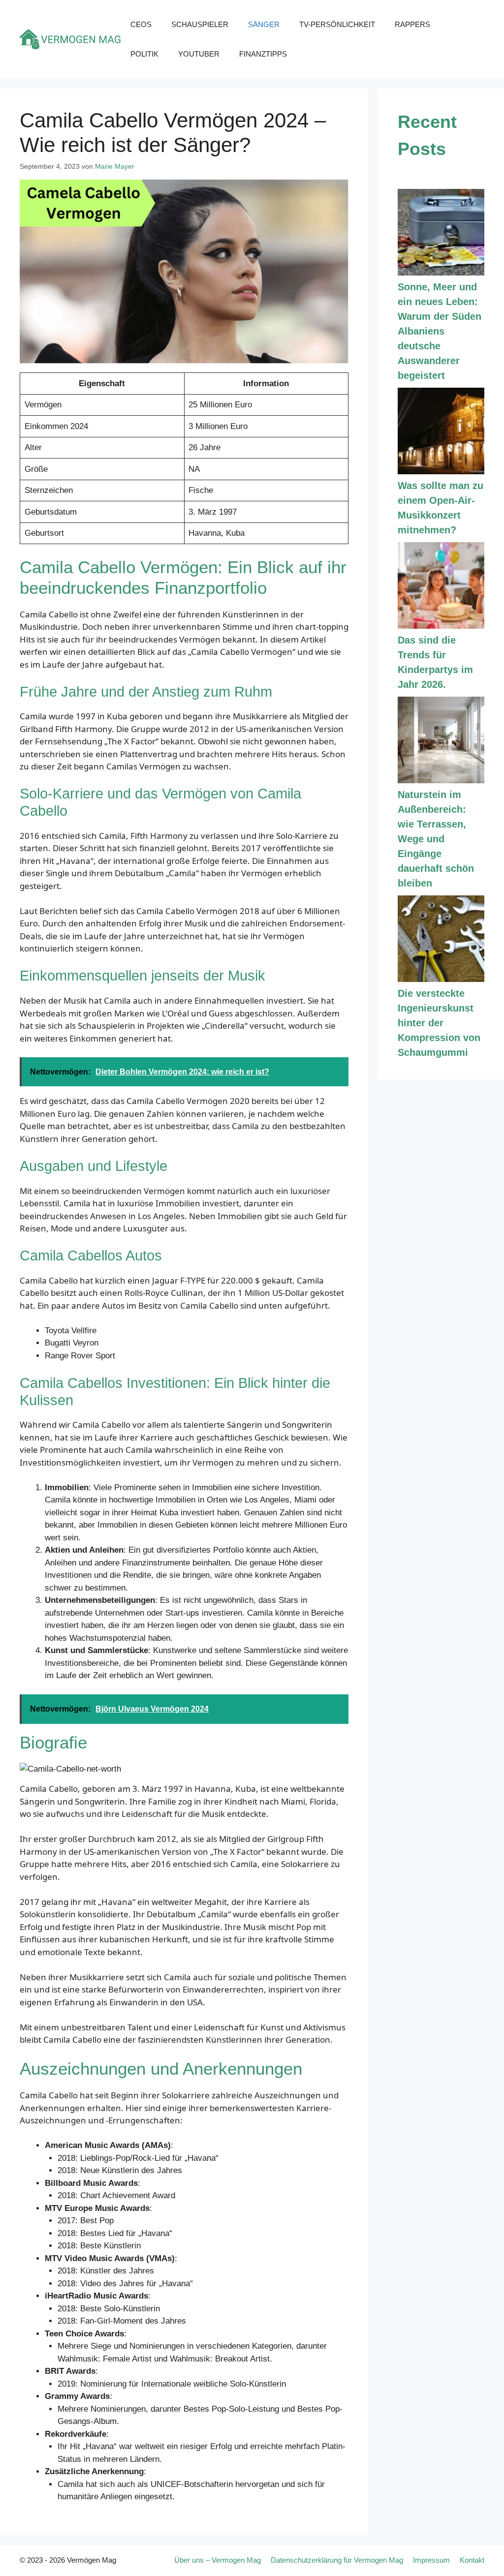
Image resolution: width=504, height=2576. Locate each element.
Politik (144, 54)
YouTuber (199, 54)
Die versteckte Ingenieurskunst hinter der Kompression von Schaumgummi (439, 1023)
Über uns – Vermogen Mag (218, 2560)
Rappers (412, 24)
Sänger (264, 24)
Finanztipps (263, 54)
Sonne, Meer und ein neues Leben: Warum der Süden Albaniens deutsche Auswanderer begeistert (440, 331)
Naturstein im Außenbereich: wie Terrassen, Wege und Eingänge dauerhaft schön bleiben (436, 839)
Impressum (431, 2560)
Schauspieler (200, 24)
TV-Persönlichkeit (337, 24)
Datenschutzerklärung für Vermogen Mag (337, 2560)
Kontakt (472, 2560)
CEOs (141, 24)
